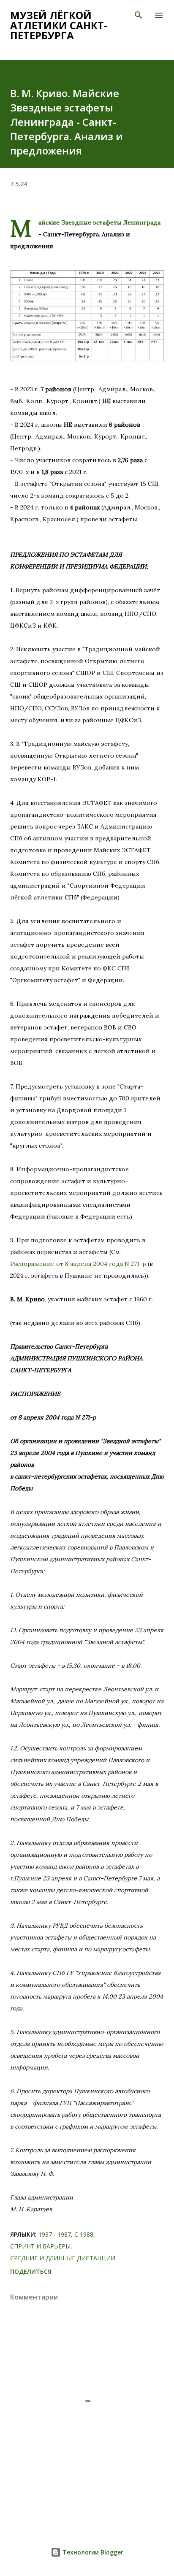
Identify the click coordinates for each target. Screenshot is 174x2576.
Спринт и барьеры (40, 2246)
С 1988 (84, 2234)
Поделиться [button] (31, 2271)
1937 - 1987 (55, 2234)
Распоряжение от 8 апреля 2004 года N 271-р (78, 1264)
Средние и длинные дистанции (63, 2258)
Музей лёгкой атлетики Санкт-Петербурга (59, 25)
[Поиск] (139, 15)
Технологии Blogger (92, 2552)
